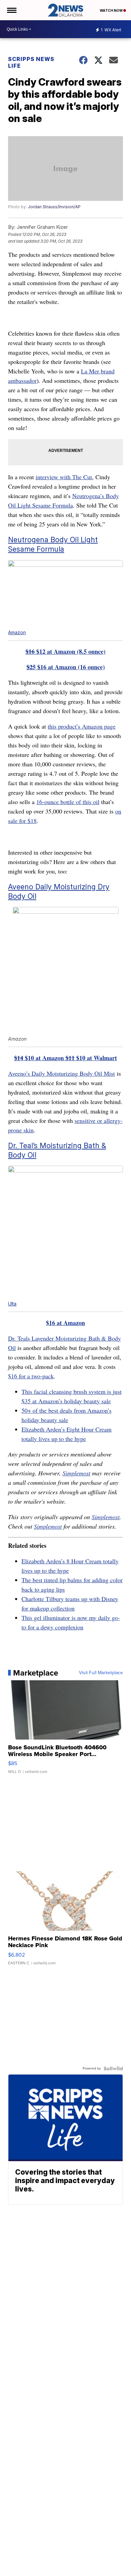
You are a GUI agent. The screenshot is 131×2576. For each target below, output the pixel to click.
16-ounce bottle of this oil (68, 802)
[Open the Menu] (11, 10)
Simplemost (76, 1473)
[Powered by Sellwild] (113, 2068)
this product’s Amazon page (82, 726)
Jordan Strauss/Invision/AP (54, 207)
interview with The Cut (64, 477)
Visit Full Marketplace (101, 1673)
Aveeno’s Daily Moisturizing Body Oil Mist (61, 1073)
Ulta (12, 1304)
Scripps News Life (31, 62)
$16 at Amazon (65, 1323)
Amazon (17, 632)
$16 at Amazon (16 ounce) (66, 667)
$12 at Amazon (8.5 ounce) (65, 651)
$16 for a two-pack (31, 1376)
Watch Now (112, 10)
